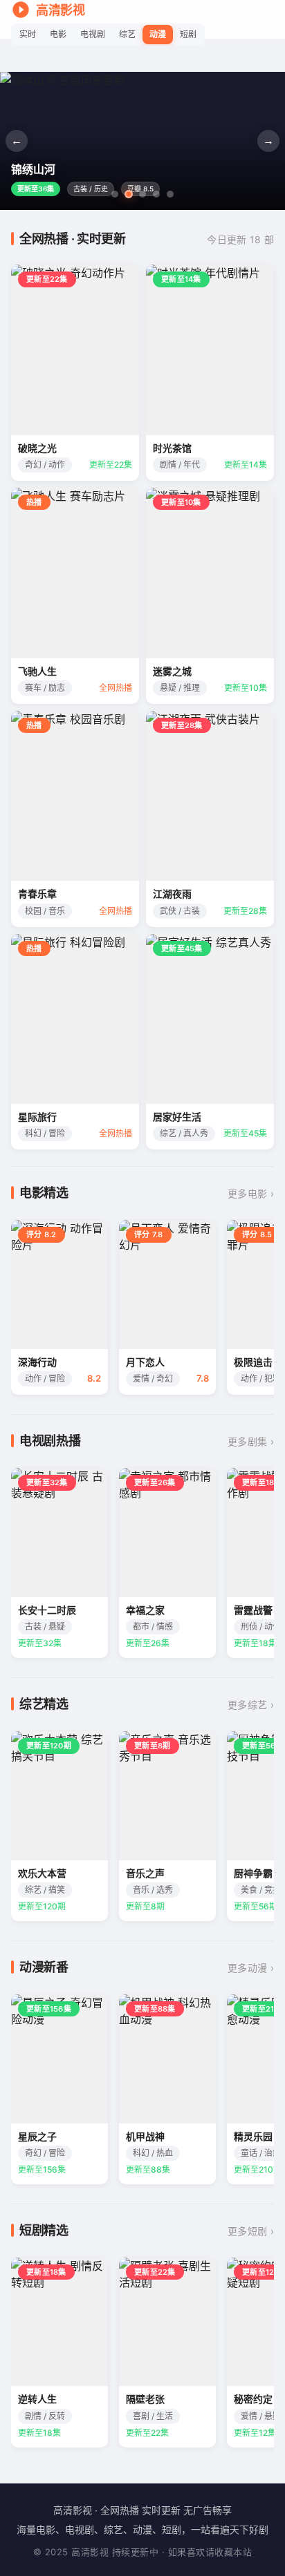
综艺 (127, 34)
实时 (28, 34)
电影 (58, 34)
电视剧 (93, 34)
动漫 (158, 34)
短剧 (188, 34)
